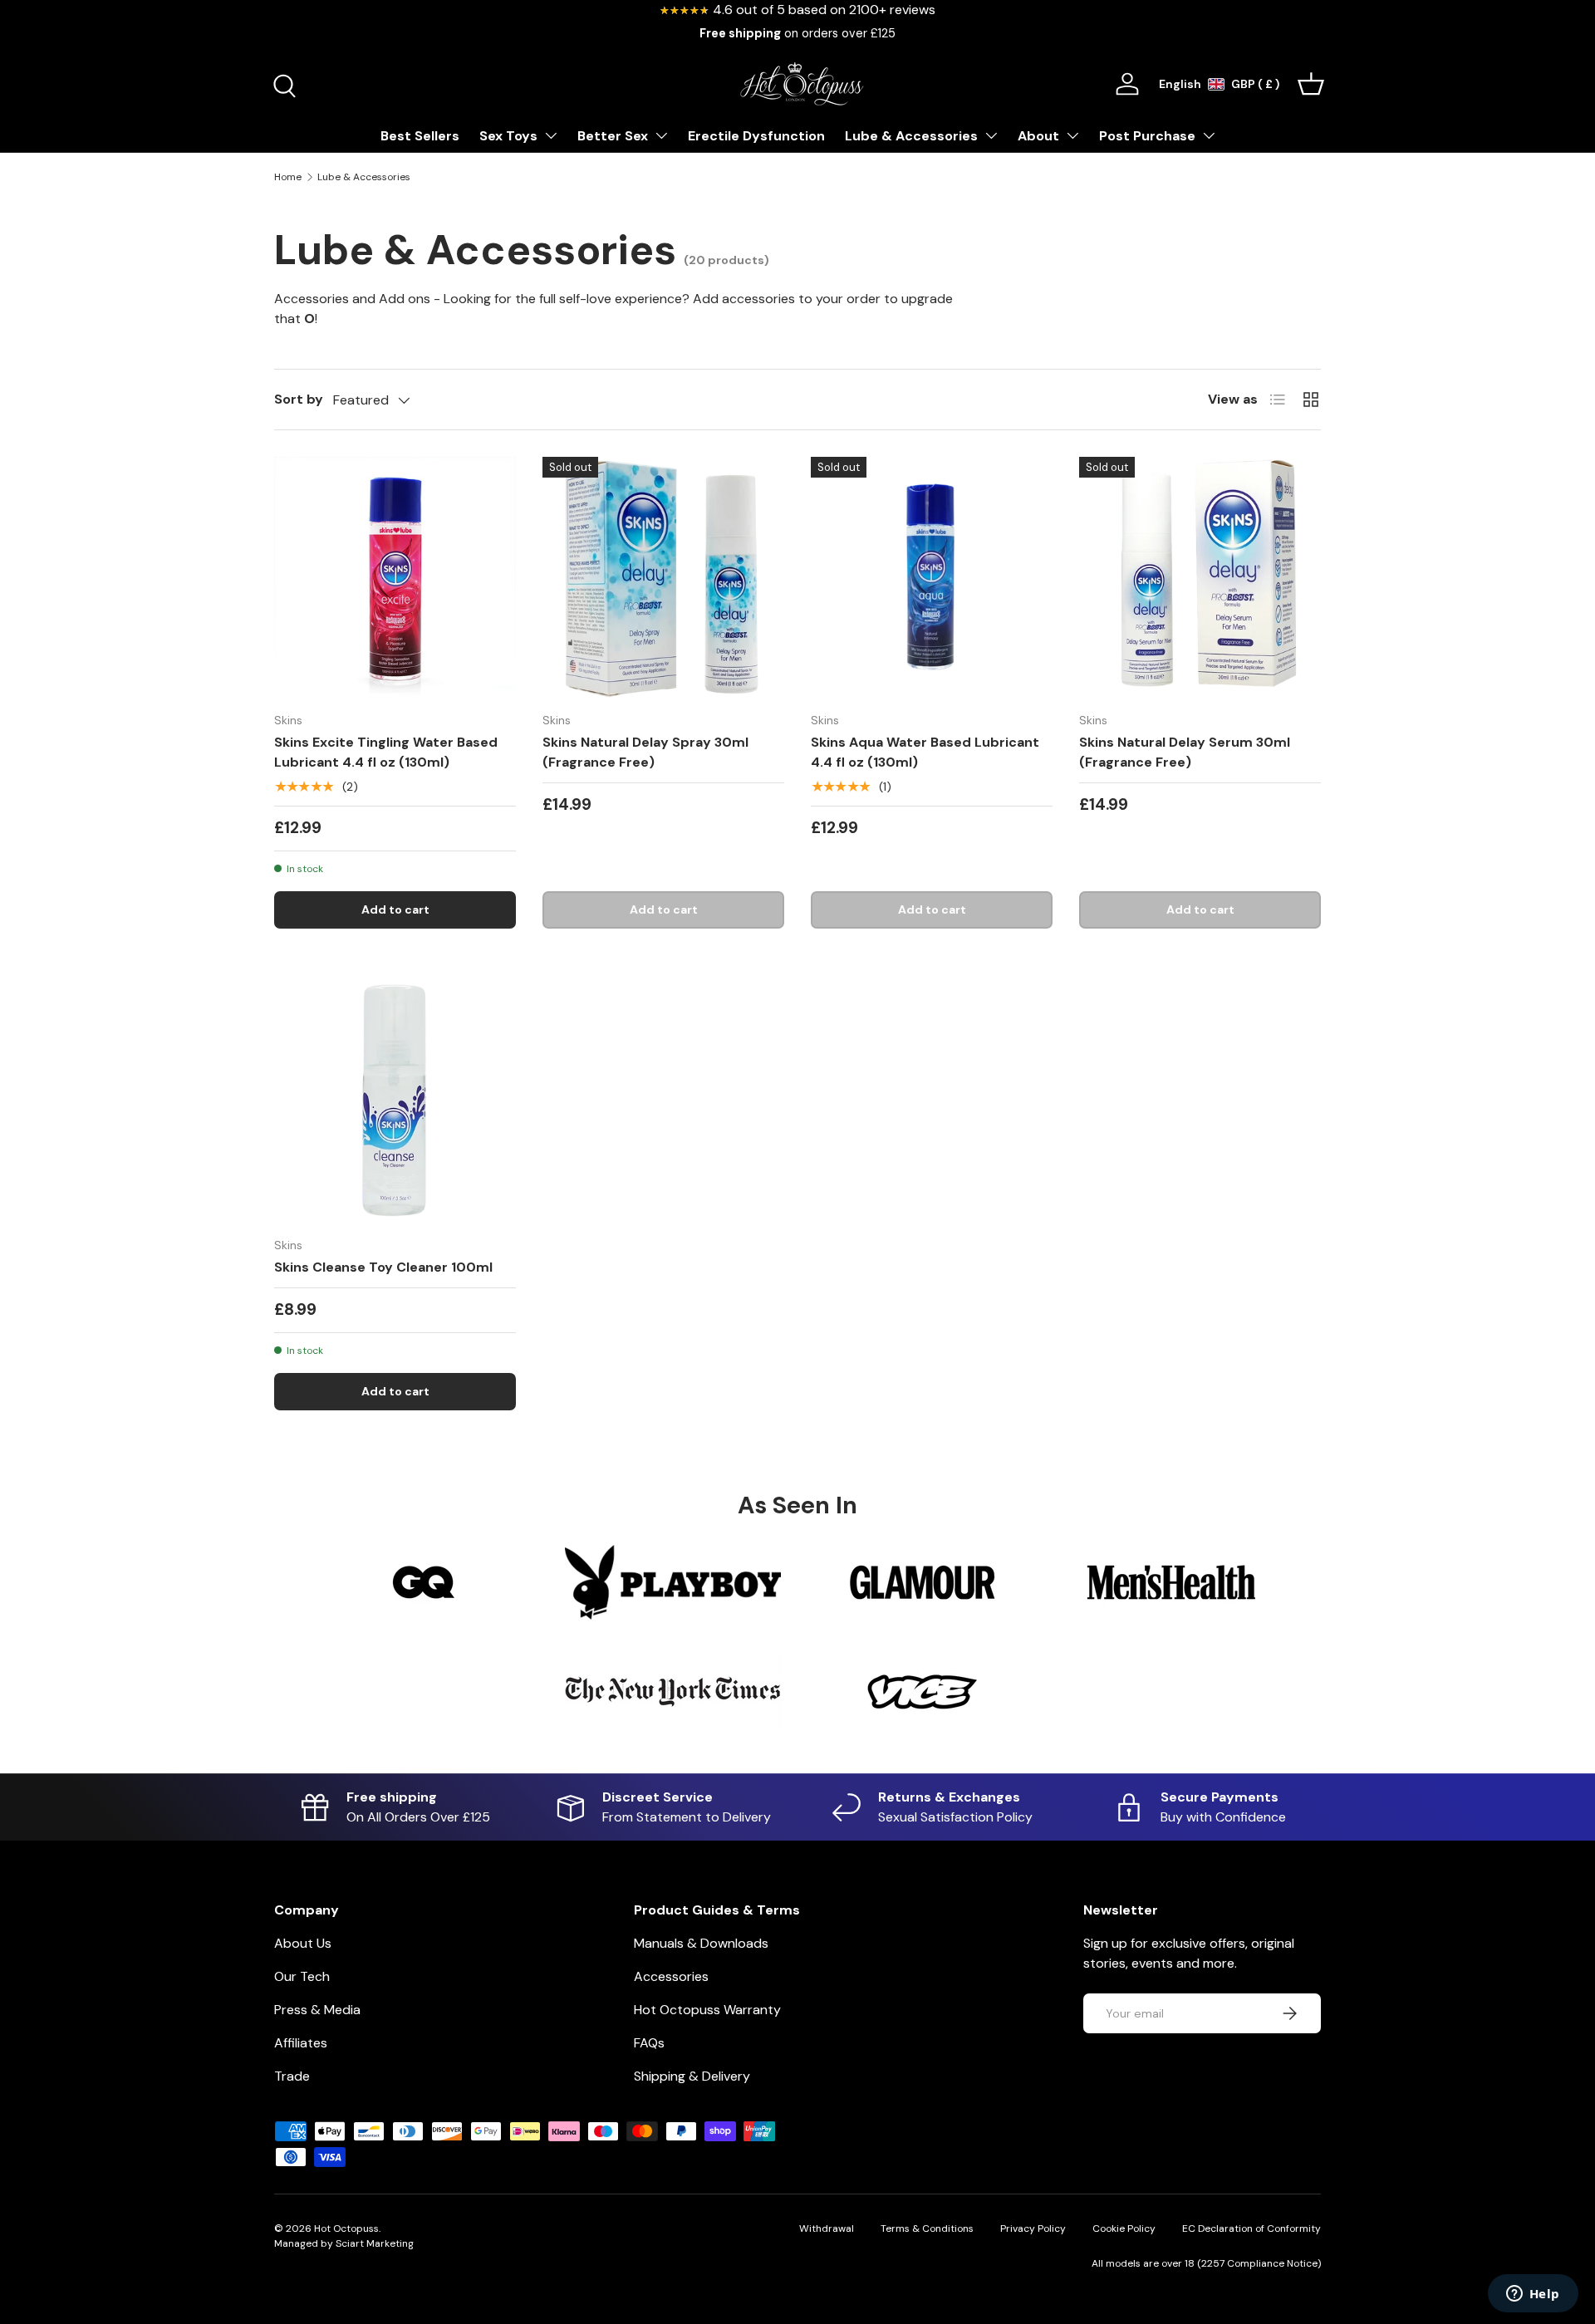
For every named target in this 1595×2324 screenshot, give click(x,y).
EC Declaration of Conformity (1251, 2228)
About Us (303, 1943)
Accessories (671, 1976)
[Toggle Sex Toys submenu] (551, 135)
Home (288, 177)
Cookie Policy (1124, 2228)
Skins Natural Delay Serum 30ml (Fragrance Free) (1185, 752)
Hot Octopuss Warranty (707, 2010)
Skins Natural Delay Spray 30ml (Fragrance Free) (645, 752)
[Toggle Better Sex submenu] (661, 135)
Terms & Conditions (927, 2228)
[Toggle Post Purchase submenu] (1209, 135)
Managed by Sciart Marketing (344, 2243)
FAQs (649, 2043)
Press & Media (317, 2010)
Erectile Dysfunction (756, 136)
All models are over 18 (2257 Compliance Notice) (1206, 2263)
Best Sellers (420, 136)
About (1038, 136)
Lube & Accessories (911, 136)
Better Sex (613, 136)
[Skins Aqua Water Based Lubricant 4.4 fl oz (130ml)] (932, 578)
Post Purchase (1147, 136)
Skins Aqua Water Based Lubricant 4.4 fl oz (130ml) (925, 752)
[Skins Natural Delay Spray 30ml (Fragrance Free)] (663, 578)
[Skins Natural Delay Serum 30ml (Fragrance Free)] (1200, 578)
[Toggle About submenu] (1072, 135)
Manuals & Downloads (701, 1943)
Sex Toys (508, 136)
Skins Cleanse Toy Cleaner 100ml (383, 1267)
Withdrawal (827, 2228)
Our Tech (302, 1976)
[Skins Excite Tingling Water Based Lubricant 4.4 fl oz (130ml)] (395, 578)
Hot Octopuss (346, 2228)
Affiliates (301, 2043)
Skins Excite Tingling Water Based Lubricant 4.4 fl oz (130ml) (386, 752)
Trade (292, 2076)
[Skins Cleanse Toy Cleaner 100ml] (395, 1103)
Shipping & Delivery (692, 2076)
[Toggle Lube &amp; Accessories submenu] (991, 135)
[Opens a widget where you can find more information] (1533, 2295)
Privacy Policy (1033, 2228)
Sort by (299, 399)
